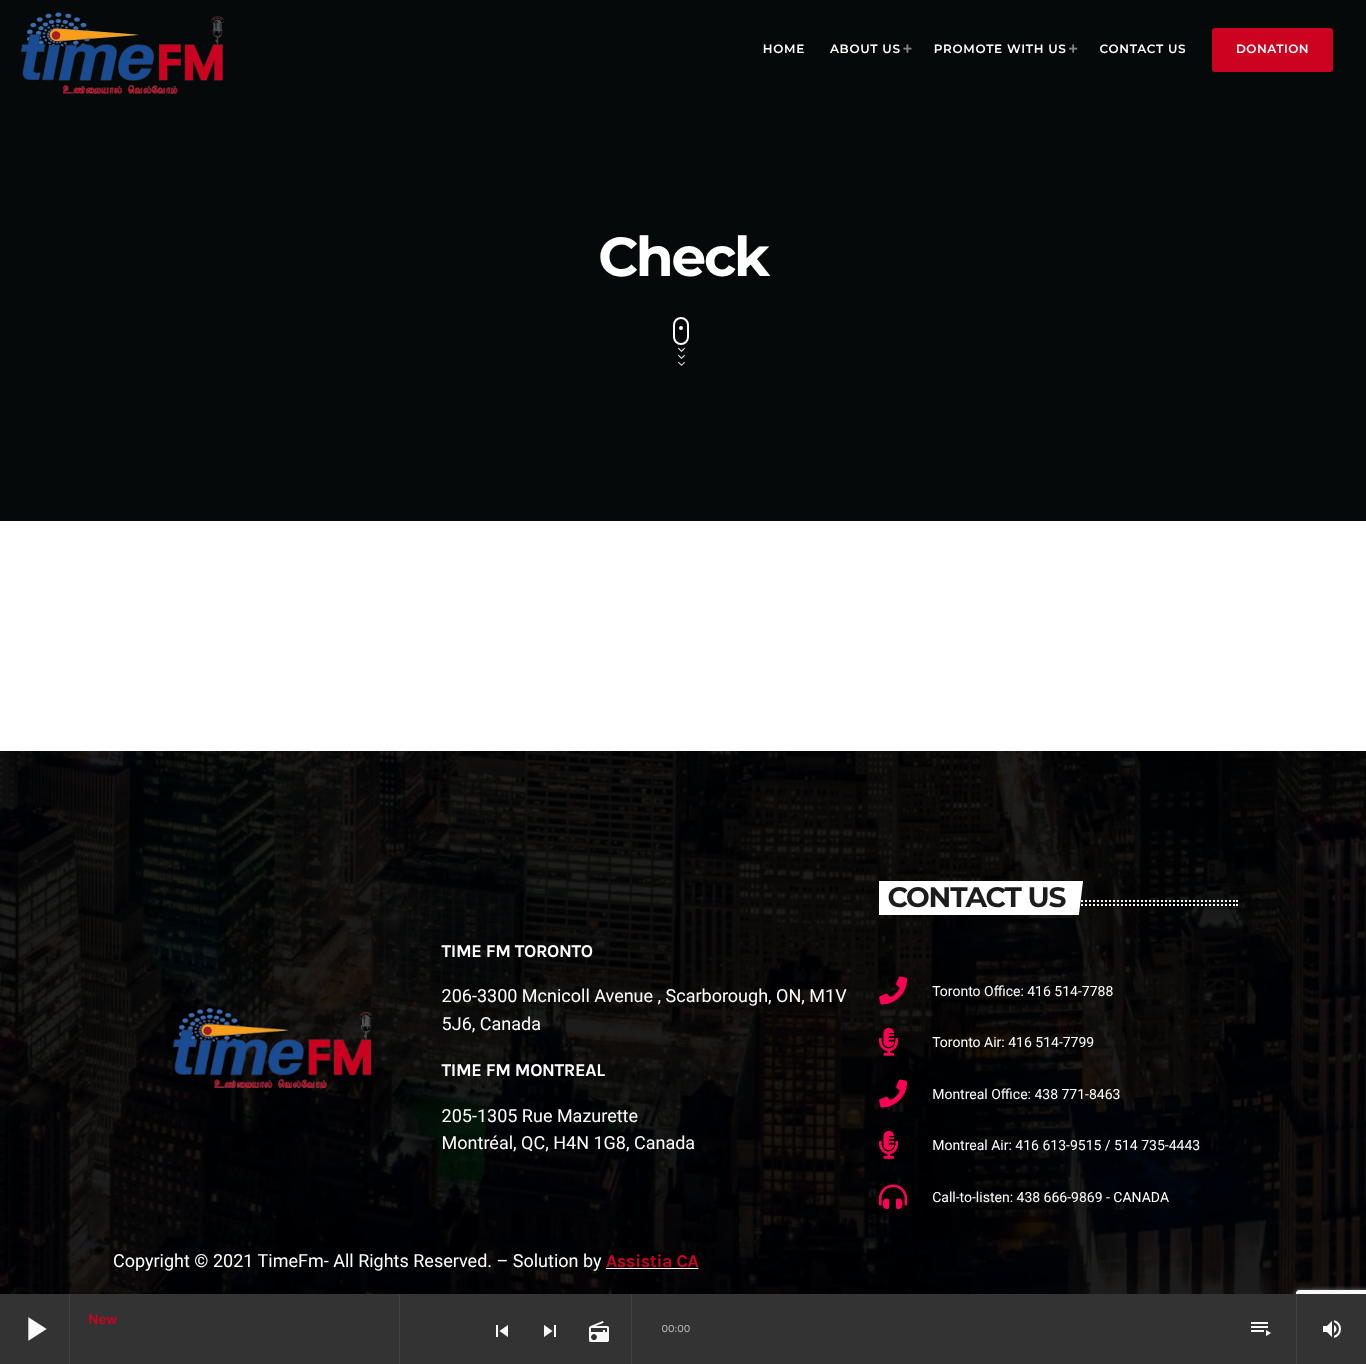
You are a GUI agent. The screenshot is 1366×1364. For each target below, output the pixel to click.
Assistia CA (652, 1261)
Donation (1272, 49)
